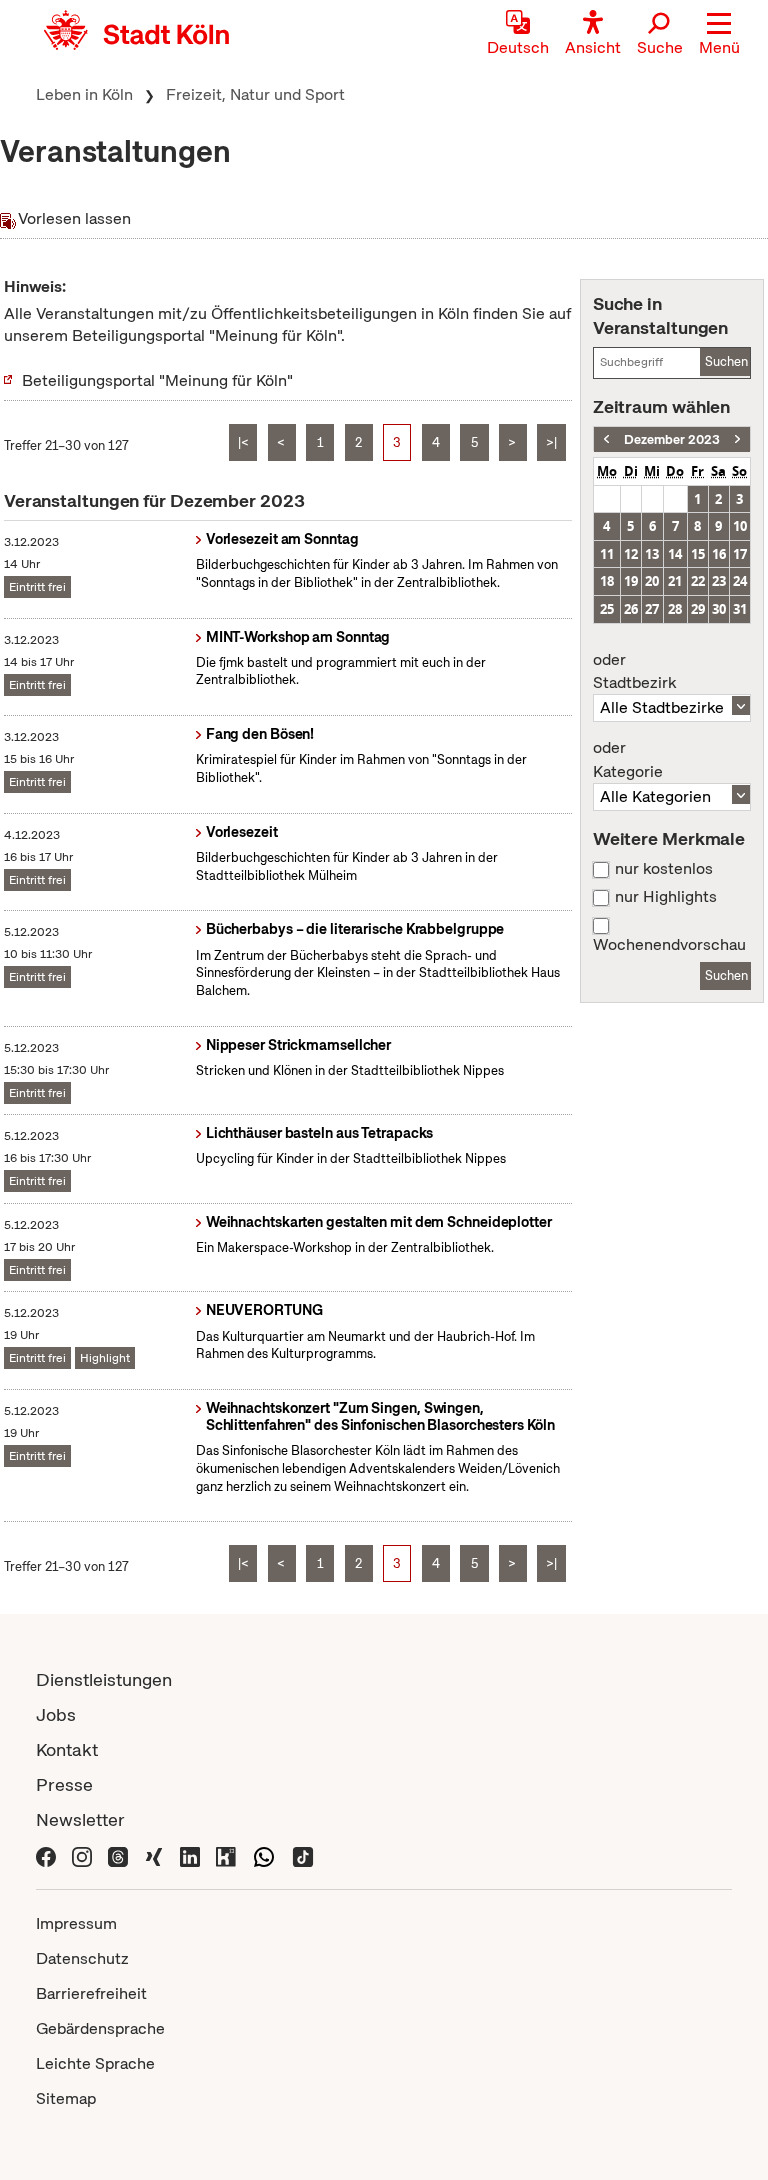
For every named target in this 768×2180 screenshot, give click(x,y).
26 (631, 609)
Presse (64, 1784)
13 (652, 554)
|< (243, 442)
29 (698, 609)
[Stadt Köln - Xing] (154, 1854)
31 (740, 609)
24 (740, 581)
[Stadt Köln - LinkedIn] (190, 1854)
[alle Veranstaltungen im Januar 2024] (737, 439)
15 (698, 554)
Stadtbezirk (634, 672)
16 (719, 554)
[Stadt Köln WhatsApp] (264, 1854)
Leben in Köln (84, 94)
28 (675, 609)
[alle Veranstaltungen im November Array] (606, 439)
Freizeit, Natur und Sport (255, 94)
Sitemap (66, 2098)
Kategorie (628, 760)
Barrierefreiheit (91, 1993)
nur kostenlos (664, 869)
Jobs (56, 1714)
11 (607, 554)
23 (719, 581)
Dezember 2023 (672, 439)
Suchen (726, 361)
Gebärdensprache (100, 2028)
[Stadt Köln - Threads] (118, 1854)
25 (607, 609)
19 (631, 581)
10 (740, 526)
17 (740, 554)
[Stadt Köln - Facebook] (46, 1854)
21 (675, 581)
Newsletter (80, 1819)
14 (675, 554)
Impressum (76, 1923)
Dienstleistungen (104, 1679)
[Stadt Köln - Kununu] (226, 1854)
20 (652, 581)
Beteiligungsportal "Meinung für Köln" (157, 380)
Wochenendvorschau (669, 945)
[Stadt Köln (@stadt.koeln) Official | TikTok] (303, 1854)
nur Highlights (666, 897)
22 (698, 581)
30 (719, 609)
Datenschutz (82, 1958)
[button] (719, 35)
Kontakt (67, 1749)
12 (631, 554)
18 (607, 581)
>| (551, 442)
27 (652, 609)
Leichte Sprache (95, 2063)
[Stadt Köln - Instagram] (82, 1854)
